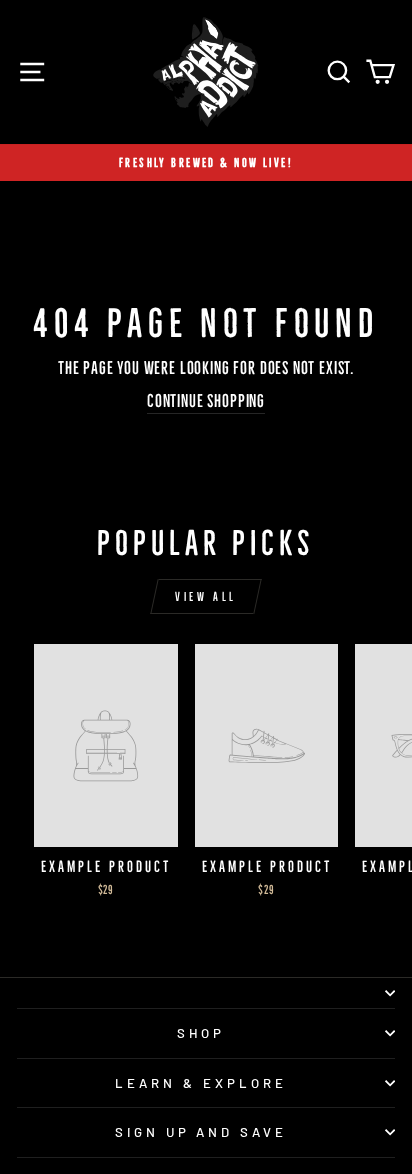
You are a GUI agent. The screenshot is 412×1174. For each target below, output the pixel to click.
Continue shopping (206, 401)
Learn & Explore (201, 1083)
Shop (201, 1033)
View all (206, 596)
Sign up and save (201, 1132)
